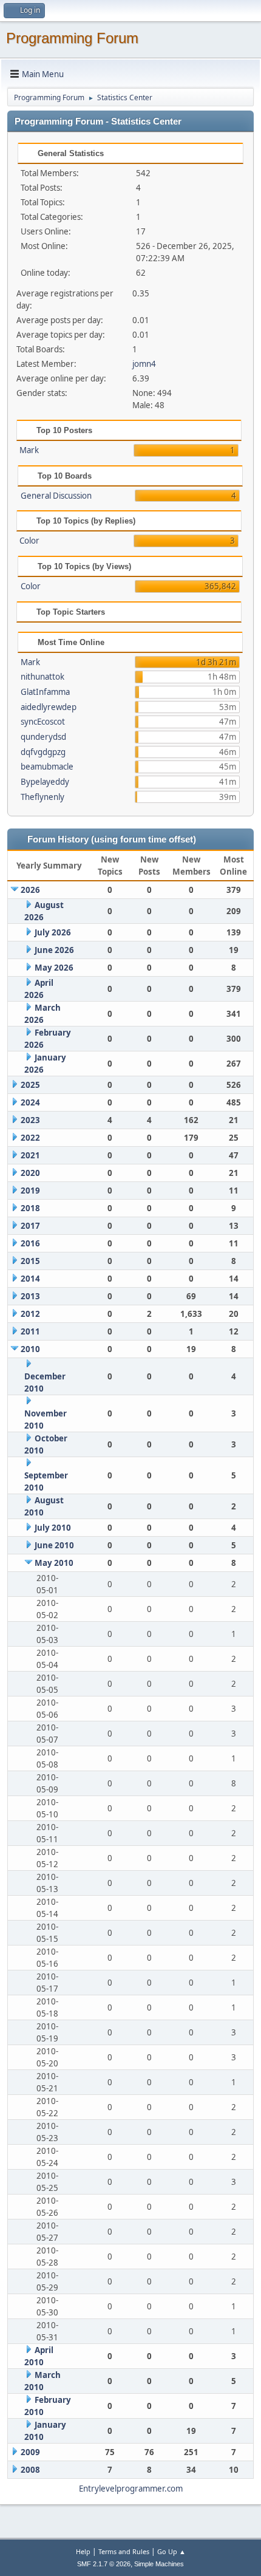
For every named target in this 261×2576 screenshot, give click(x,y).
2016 (30, 1243)
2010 (30, 1349)
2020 (30, 1173)
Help (83, 2551)
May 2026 (54, 968)
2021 (30, 1155)
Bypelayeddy (45, 782)
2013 (30, 1296)
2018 (30, 1208)
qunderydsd (43, 737)
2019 (30, 1191)
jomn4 (144, 364)
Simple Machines (159, 2564)
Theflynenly (42, 797)
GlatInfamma (45, 692)
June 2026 (54, 950)
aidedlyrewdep (49, 707)
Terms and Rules (124, 2551)
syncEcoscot (43, 722)
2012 (30, 1314)
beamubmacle (47, 767)
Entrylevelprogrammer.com (131, 2489)
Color (29, 541)
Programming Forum (72, 38)
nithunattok (42, 677)
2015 (30, 1261)
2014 (30, 1279)
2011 (30, 1331)
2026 (30, 890)
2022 (30, 1138)
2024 (30, 1102)
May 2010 (54, 1563)
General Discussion (56, 496)
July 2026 (53, 932)
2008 (30, 2470)
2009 (30, 2452)
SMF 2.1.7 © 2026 (104, 2564)
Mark (29, 450)
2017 (30, 1226)
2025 (30, 1085)
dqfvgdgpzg (43, 752)
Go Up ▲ (171, 2551)
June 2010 (54, 1545)
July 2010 (53, 1528)
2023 (30, 1120)
